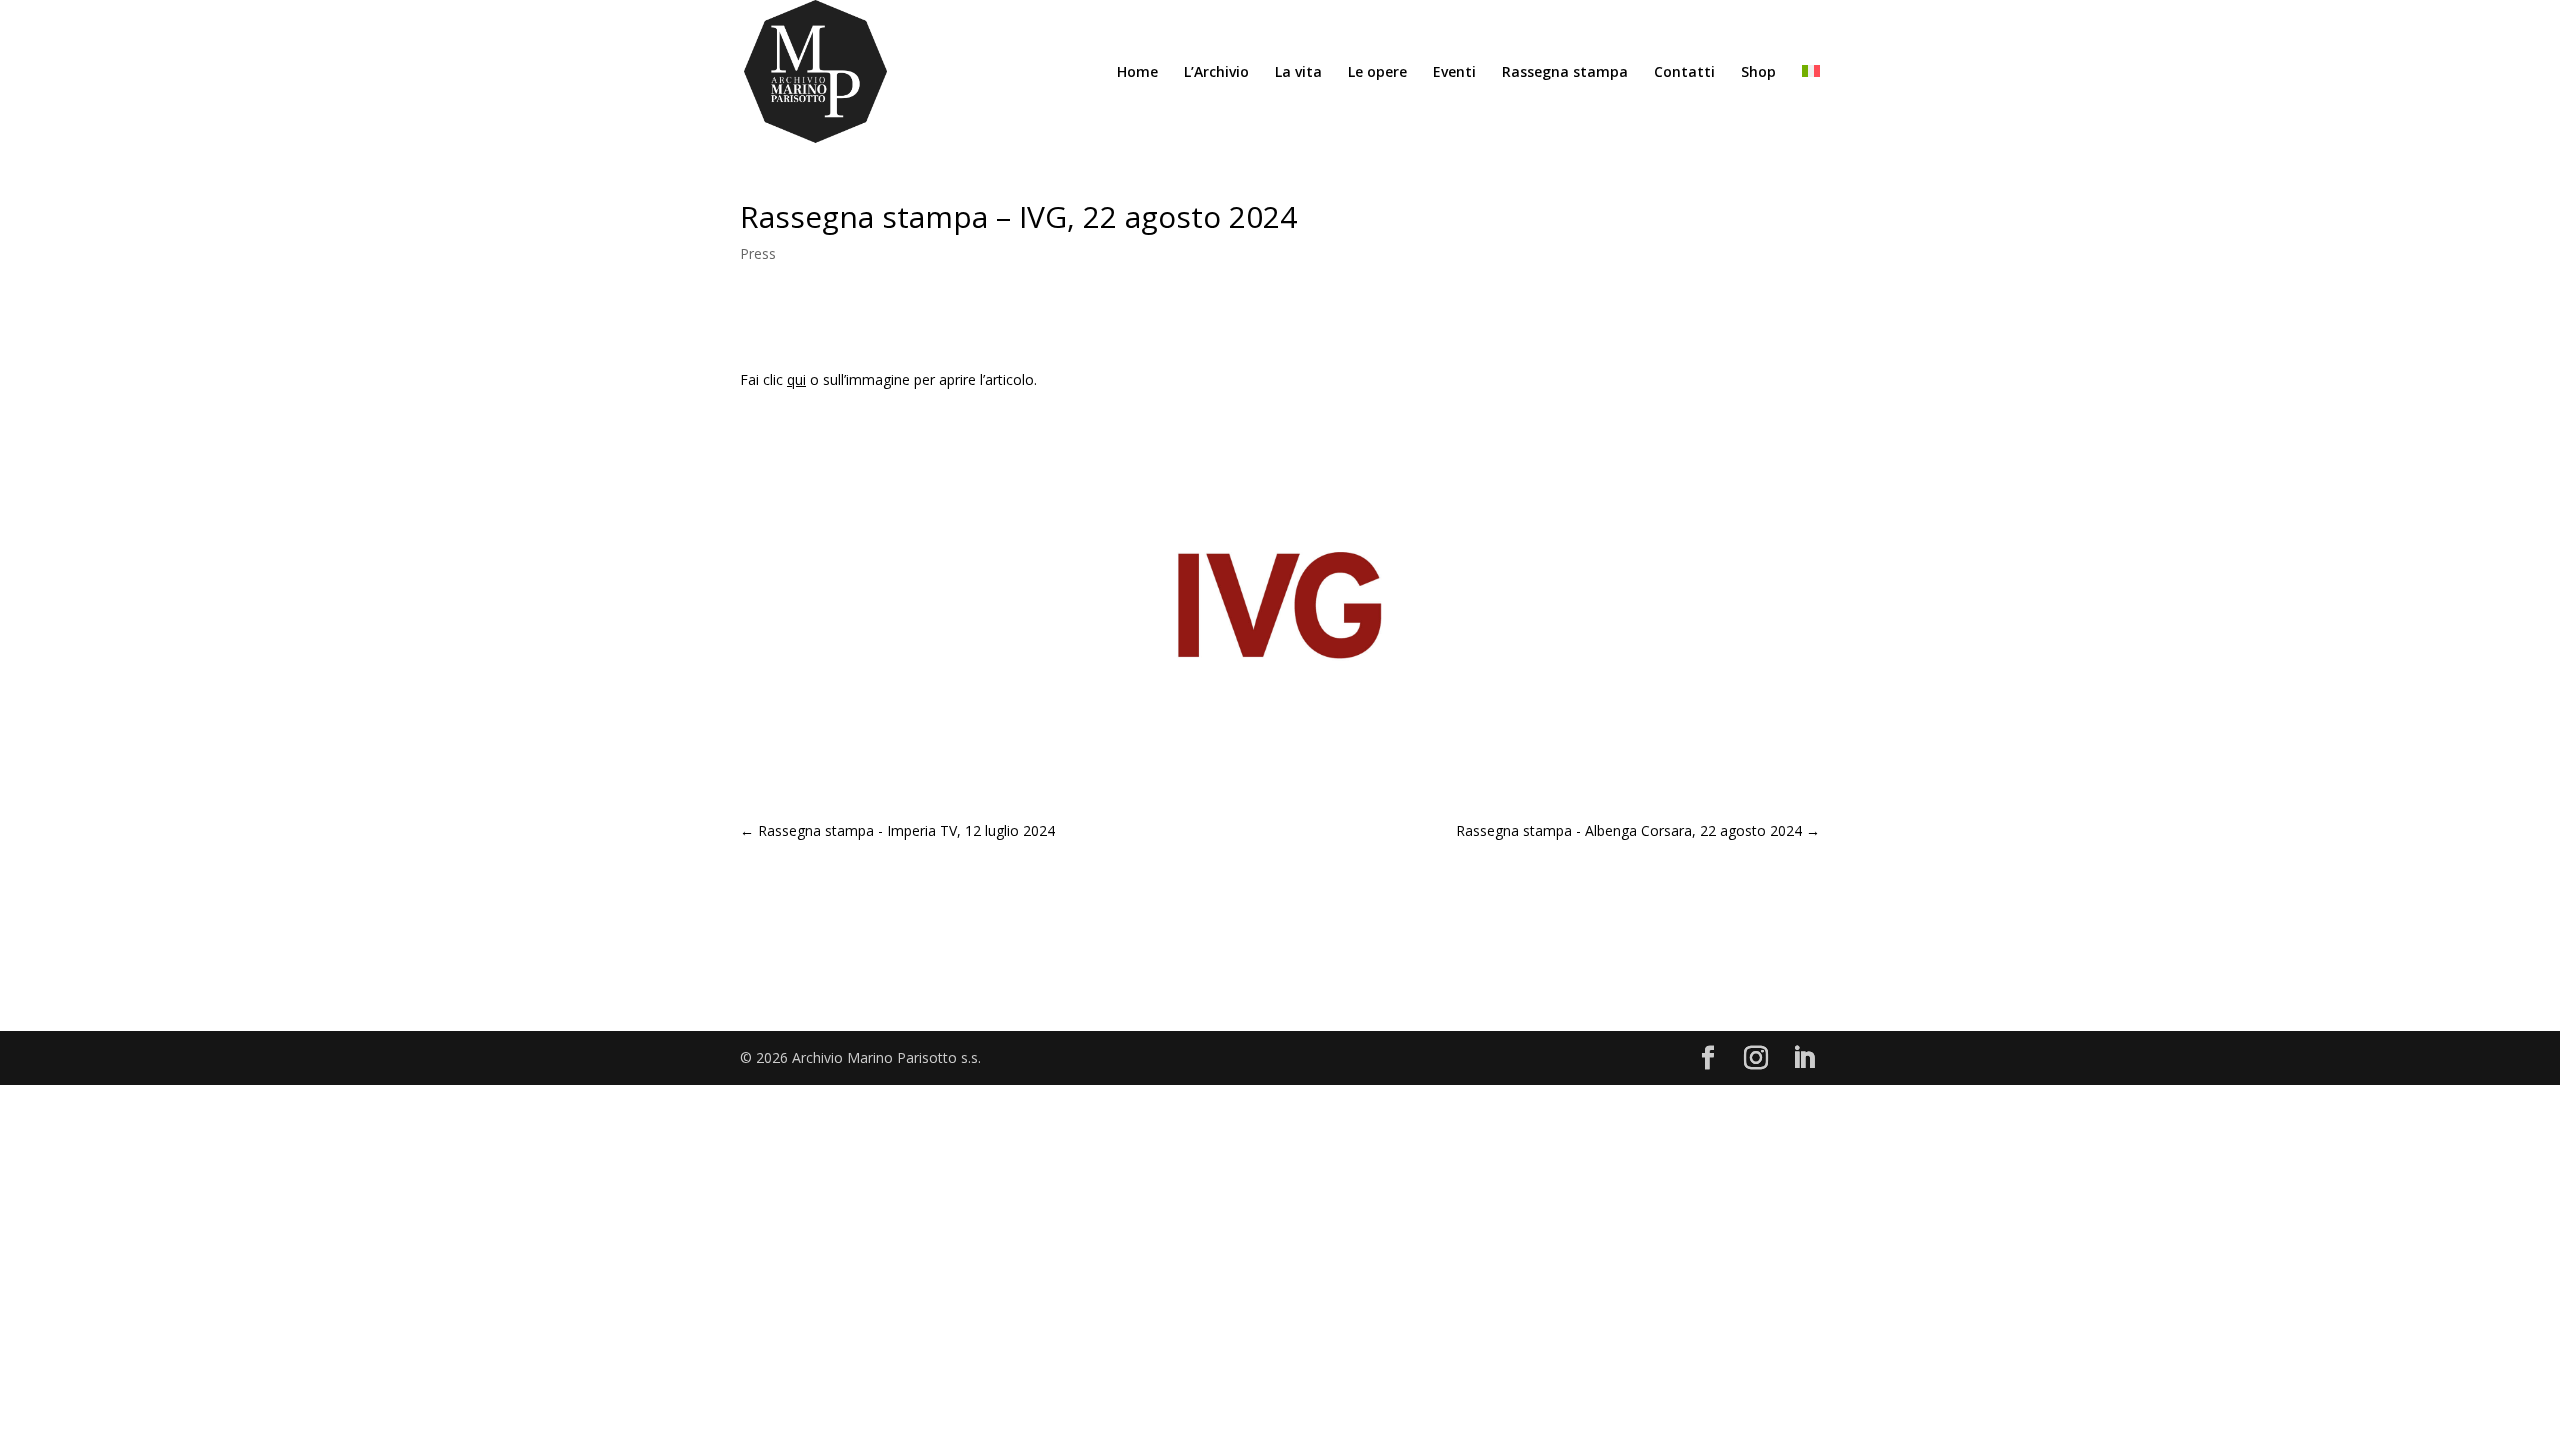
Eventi (1454, 73)
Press (758, 253)
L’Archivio (1216, 73)
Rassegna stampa (1565, 73)
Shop (1758, 73)
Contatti (1684, 73)
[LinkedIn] (1804, 1058)
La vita (1298, 73)
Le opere (1377, 73)
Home (1137, 73)
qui (796, 379)
